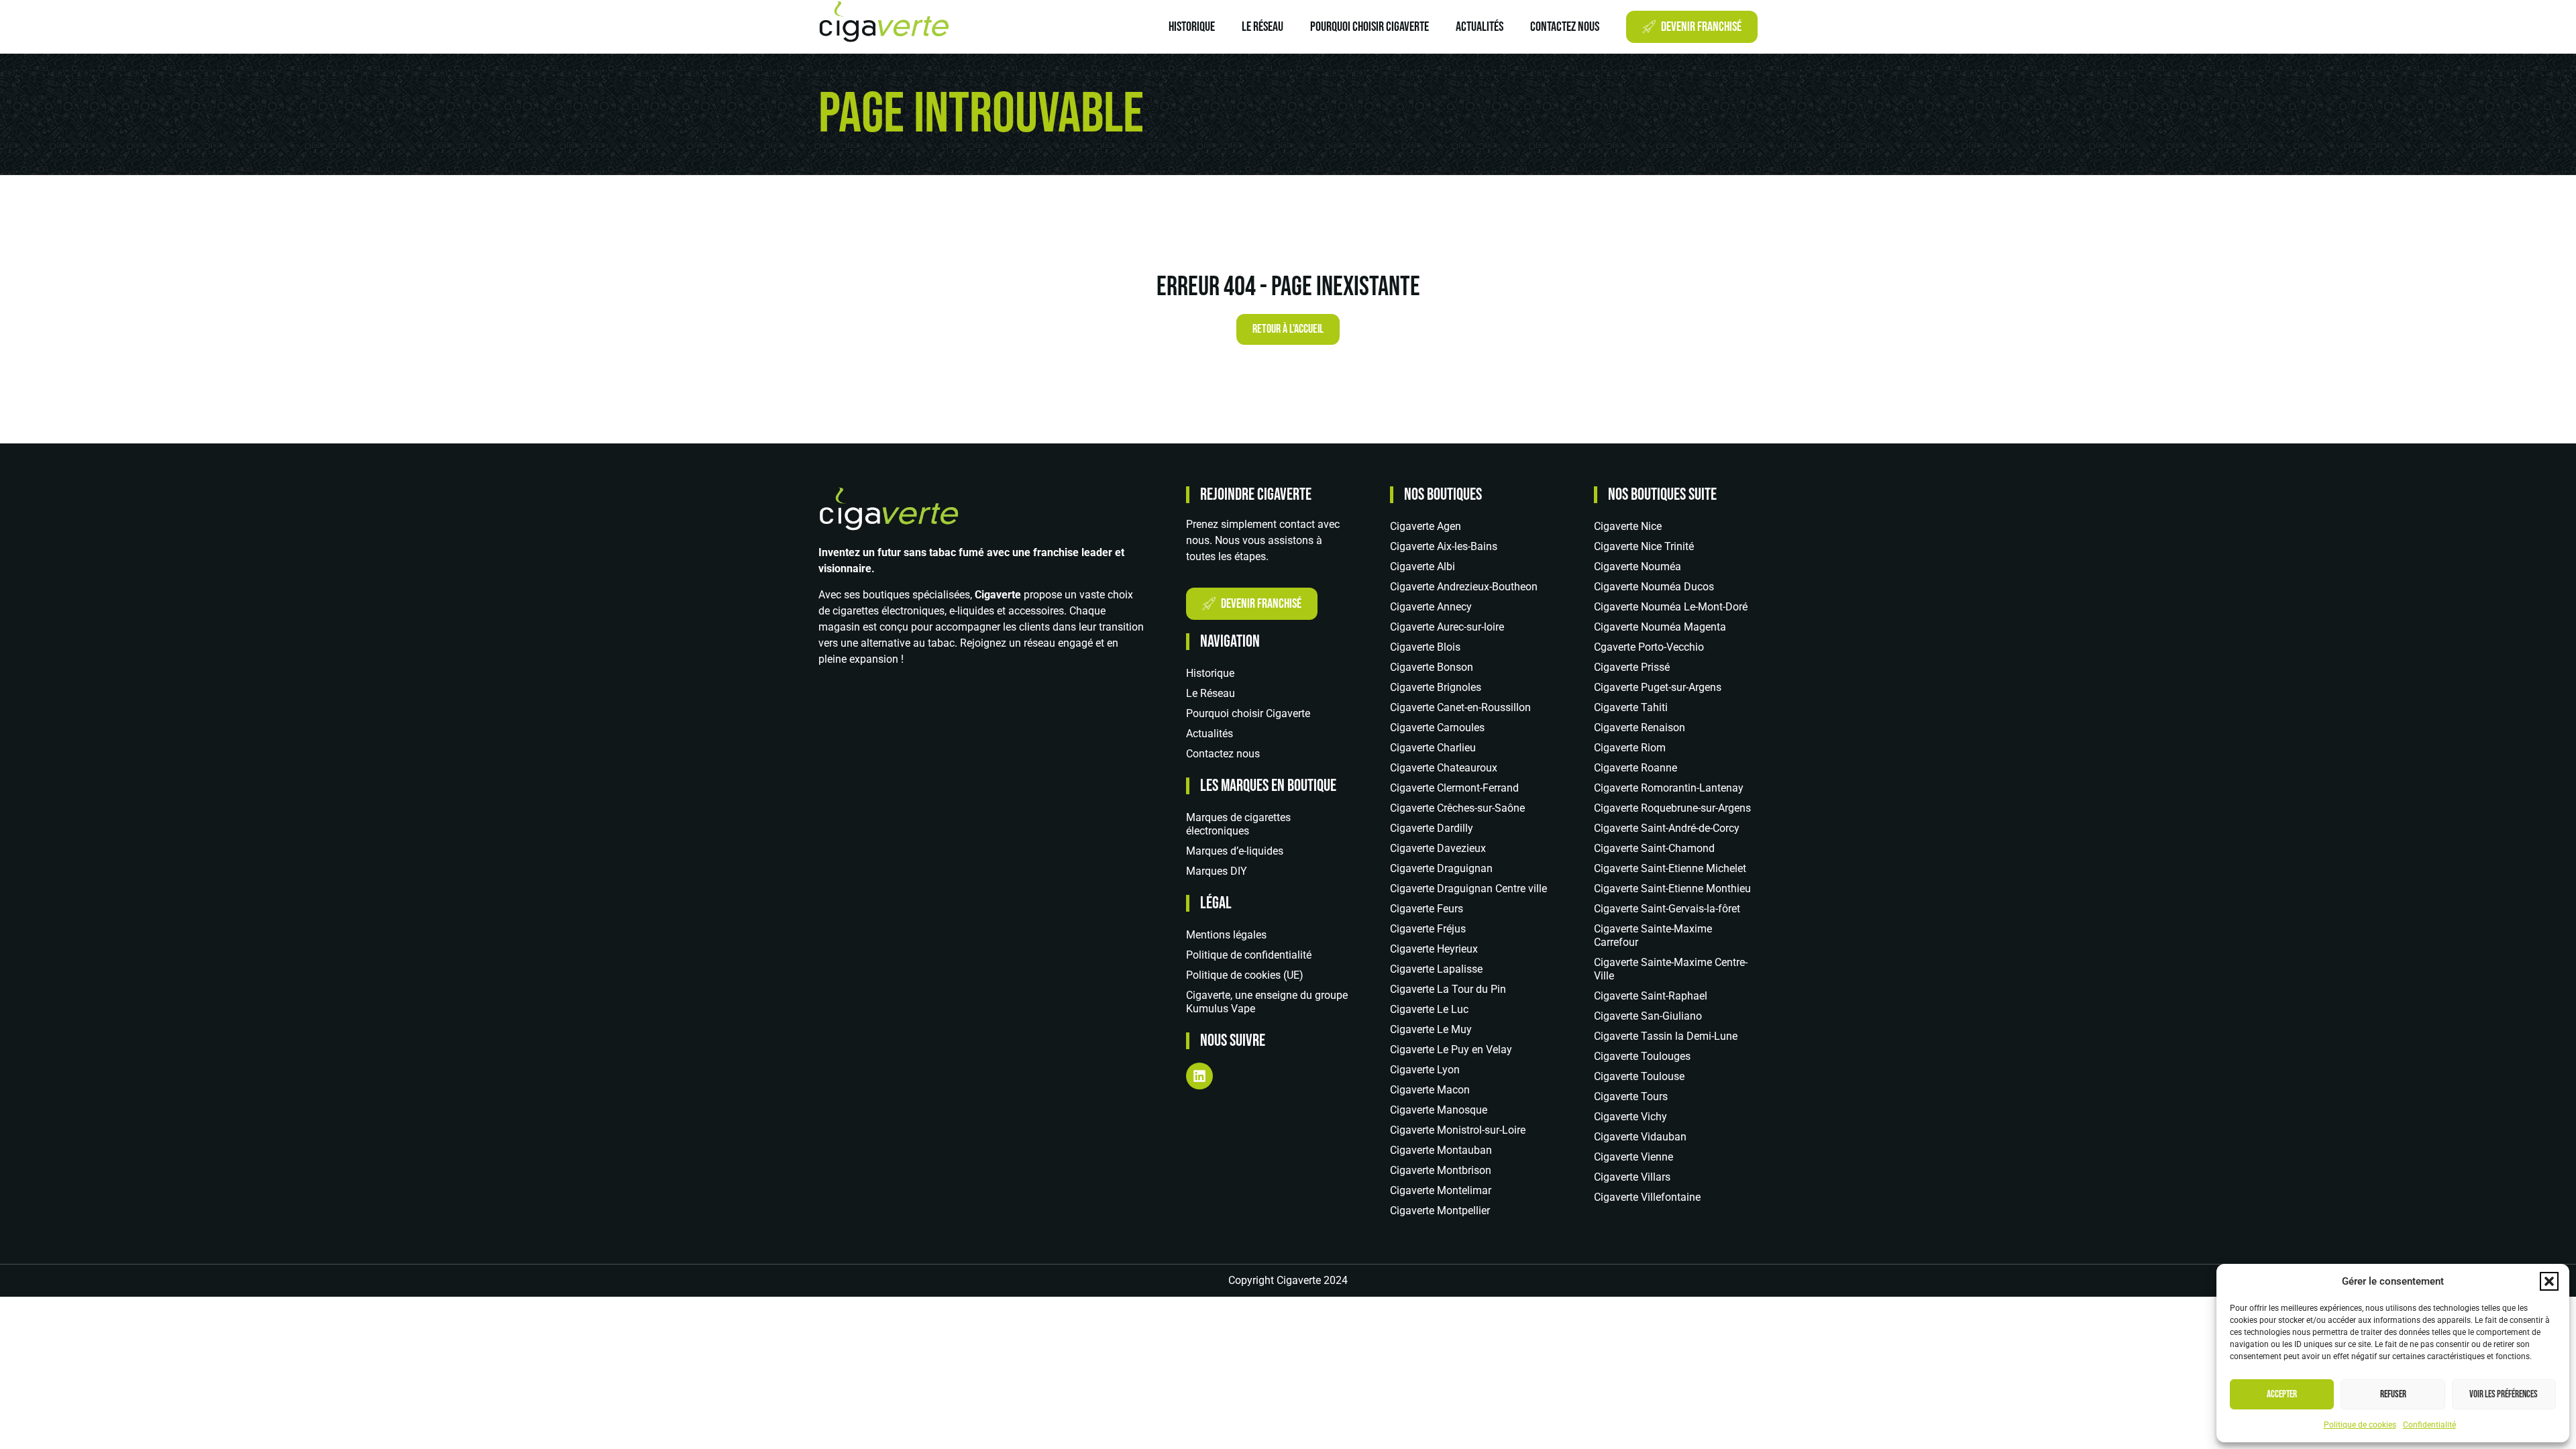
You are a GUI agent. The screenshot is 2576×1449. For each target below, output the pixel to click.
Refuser (2393, 1394)
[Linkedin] (1199, 1076)
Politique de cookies (2360, 1425)
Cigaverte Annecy (1431, 607)
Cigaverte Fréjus (1428, 929)
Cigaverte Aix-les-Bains (1444, 546)
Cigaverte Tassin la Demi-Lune (1666, 1036)
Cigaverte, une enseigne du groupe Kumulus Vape (1267, 1002)
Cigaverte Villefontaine (1647, 1197)
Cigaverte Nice (1628, 526)
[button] (2549, 1281)
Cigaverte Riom (1630, 748)
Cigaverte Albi (1423, 567)
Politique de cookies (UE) (1245, 975)
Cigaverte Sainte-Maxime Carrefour (1653, 935)
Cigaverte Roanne (1635, 768)
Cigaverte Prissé (1632, 667)
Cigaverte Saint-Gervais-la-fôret (1667, 909)
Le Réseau (1263, 27)
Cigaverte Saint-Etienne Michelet (1670, 868)
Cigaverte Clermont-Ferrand (1454, 788)
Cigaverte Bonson (1432, 667)
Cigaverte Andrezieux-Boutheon (1464, 587)
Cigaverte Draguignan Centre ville (1468, 889)
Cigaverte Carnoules (1437, 728)
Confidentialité (2429, 1425)
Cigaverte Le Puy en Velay (1451, 1050)
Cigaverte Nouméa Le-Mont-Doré (1671, 607)
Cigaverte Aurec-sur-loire (1447, 627)
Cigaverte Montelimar (1441, 1190)
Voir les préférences (2504, 1394)
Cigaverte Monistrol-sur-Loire (1458, 1130)
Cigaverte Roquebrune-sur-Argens (1672, 808)
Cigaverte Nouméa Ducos (1654, 587)
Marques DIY (1217, 871)
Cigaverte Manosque (1439, 1110)
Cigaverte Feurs (1427, 909)
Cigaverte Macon (1430, 1090)
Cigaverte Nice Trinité (1644, 546)
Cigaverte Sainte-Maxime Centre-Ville (1671, 969)
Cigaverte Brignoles (1436, 687)
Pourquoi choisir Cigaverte (1370, 27)
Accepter (2282, 1394)
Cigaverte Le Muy (1431, 1029)
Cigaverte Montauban (1441, 1150)
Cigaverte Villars (1632, 1177)
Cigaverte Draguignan (1441, 868)
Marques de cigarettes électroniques (1238, 824)
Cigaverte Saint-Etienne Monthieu (1672, 889)
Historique (1192, 27)
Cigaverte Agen (1426, 526)
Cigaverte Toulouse (1639, 1076)
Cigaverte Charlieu (1433, 748)
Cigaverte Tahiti (1631, 707)
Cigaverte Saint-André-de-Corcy (1667, 828)
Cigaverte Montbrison (1441, 1170)
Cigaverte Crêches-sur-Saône (1457, 808)
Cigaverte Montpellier (1440, 1211)
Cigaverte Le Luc (1429, 1009)
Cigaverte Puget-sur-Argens (1658, 687)
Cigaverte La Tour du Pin (1448, 989)
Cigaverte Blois (1425, 647)
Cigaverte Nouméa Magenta (1660, 627)
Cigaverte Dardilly (1432, 828)
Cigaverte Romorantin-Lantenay (1669, 788)
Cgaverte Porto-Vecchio (1649, 647)
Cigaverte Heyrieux (1434, 949)
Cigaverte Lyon (1425, 1070)
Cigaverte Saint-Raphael (1651, 996)
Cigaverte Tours (1631, 1096)
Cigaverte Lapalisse (1436, 969)
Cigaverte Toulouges (1642, 1056)
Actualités (1480, 27)
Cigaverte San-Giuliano (1648, 1016)
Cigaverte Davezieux (1438, 848)
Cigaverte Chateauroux (1444, 768)
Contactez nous (1565, 27)
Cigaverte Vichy (1630, 1117)
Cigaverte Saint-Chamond (1654, 848)
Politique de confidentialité (1249, 955)
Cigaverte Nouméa (1638, 567)
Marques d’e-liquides (1235, 851)
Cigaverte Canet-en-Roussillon (1460, 707)
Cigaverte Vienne (1633, 1157)
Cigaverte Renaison (1640, 728)
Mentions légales (1226, 935)
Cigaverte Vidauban (1640, 1137)
